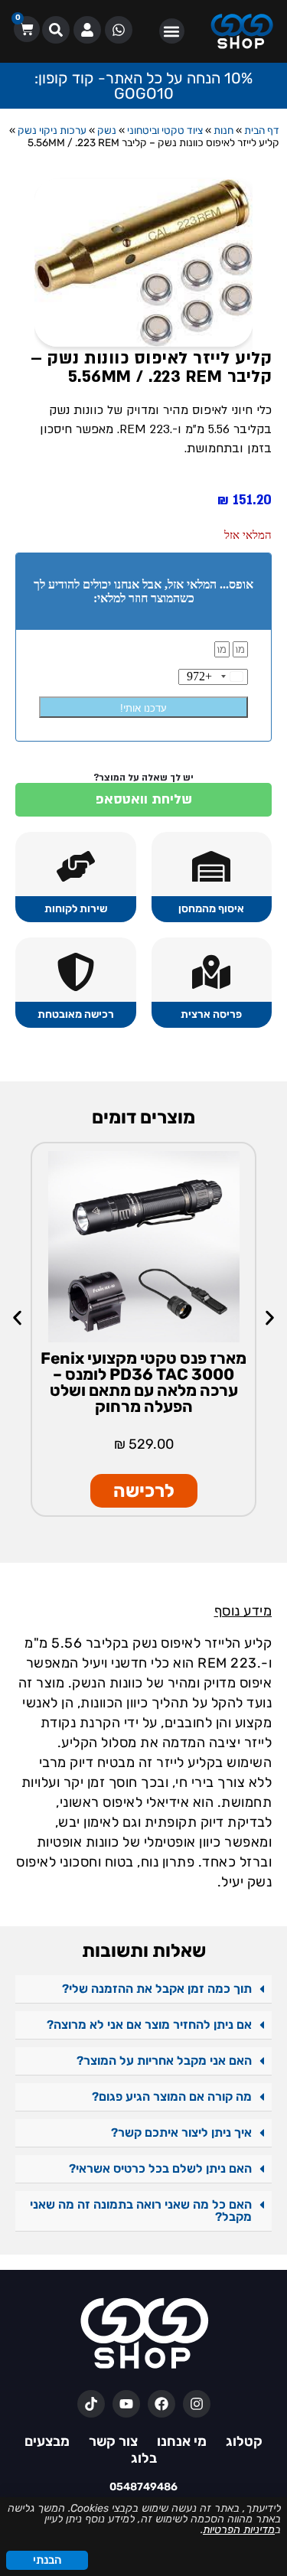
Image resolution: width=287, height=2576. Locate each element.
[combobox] (217, 677)
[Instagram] (197, 2404)
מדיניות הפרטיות (239, 2530)
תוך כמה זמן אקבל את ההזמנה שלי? (157, 1989)
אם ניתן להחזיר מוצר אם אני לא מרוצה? (149, 2025)
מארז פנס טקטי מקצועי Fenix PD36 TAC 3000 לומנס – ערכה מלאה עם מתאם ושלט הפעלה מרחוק (143, 1382)
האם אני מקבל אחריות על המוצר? (164, 2061)
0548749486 (143, 2487)
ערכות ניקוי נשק (52, 130)
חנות (223, 130)
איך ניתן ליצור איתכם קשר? (181, 2133)
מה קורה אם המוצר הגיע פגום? (172, 2097)
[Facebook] (161, 2404)
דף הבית (262, 130)
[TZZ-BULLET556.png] (143, 263)
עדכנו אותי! (143, 708)
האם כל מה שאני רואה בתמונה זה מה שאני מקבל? (141, 2211)
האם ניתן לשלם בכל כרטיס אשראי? (160, 2168)
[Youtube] (126, 2404)
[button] (172, 31)
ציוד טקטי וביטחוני (165, 130)
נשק (107, 130)
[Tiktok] (91, 2404)
